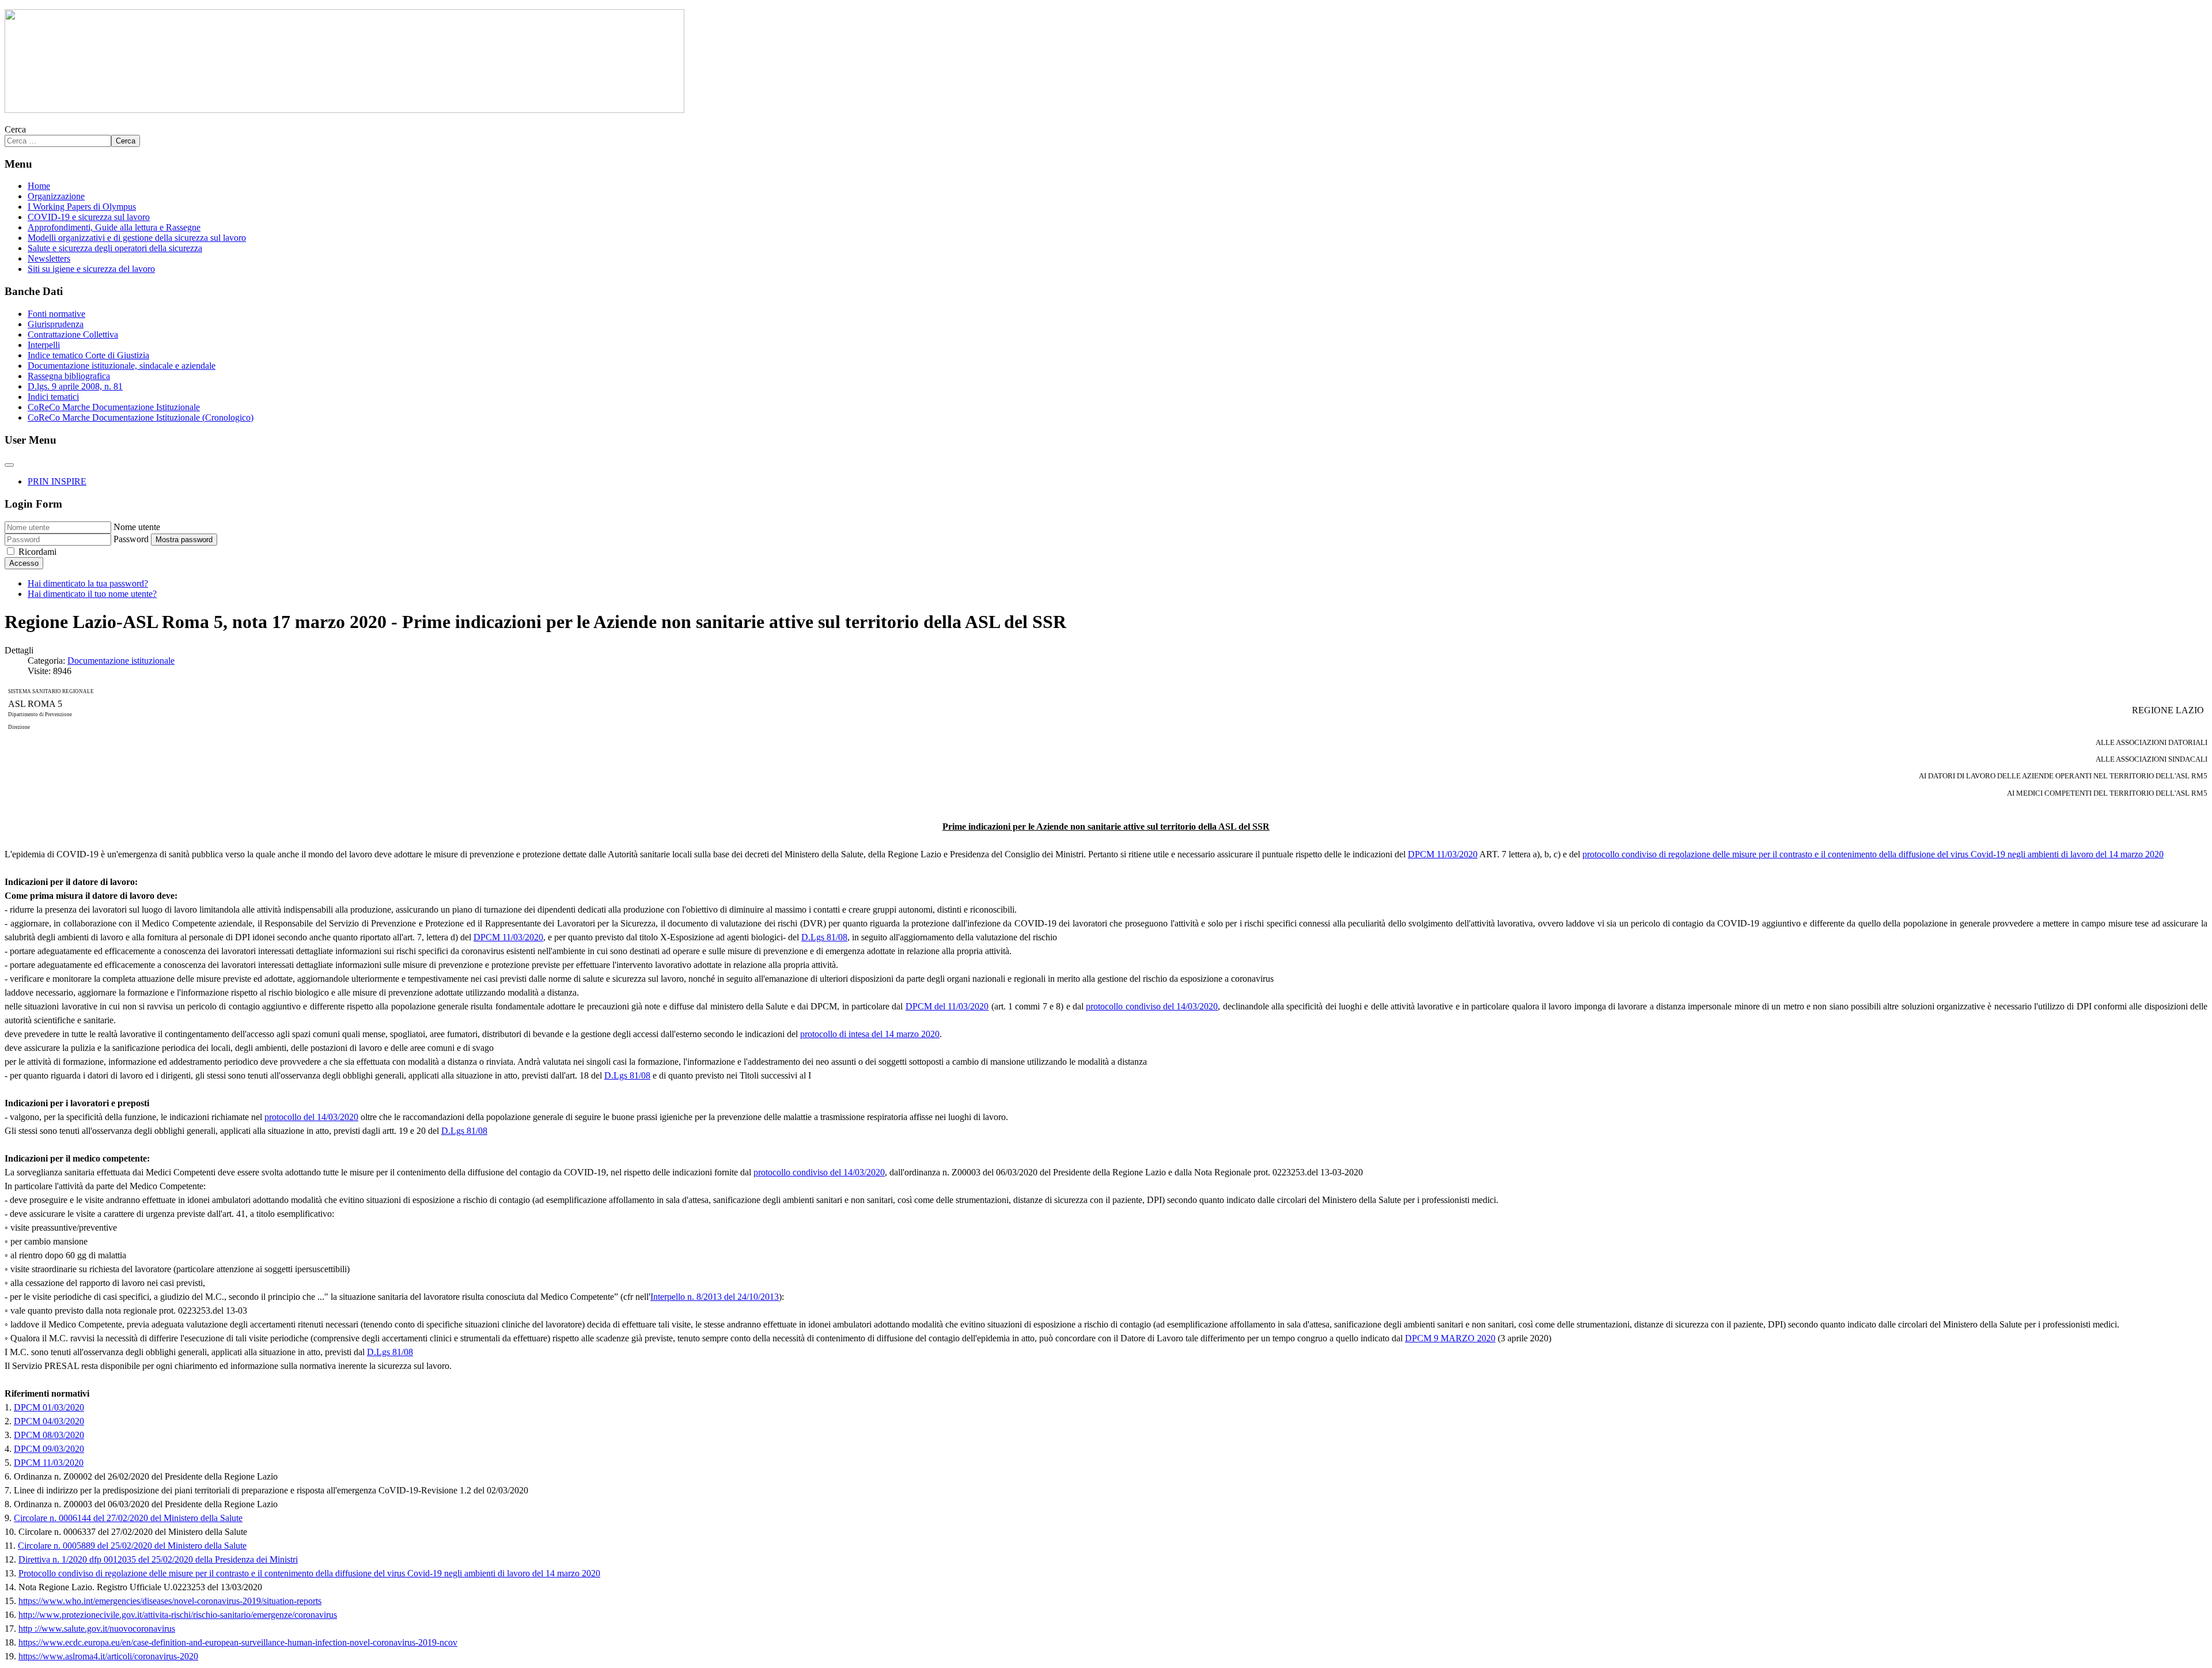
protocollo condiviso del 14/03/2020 (1152, 1006)
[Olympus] (344, 110)
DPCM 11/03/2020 (1443, 854)
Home (39, 186)
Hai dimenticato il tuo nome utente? (92, 594)
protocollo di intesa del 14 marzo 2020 (870, 1034)
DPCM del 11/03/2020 (947, 1006)
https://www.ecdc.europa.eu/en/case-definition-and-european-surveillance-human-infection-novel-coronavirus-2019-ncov (238, 1642)
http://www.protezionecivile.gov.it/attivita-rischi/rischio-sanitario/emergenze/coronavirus (178, 1615)
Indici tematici (53, 397)
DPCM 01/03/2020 (49, 1407)
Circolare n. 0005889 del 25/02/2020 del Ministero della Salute (132, 1546)
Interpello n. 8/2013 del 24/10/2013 (715, 1297)
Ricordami (37, 552)
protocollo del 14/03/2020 (311, 1117)
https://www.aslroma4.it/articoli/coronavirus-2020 (108, 1656)
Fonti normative (56, 314)
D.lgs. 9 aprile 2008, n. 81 (75, 386)
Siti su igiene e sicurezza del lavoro (91, 269)
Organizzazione (56, 196)
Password (131, 539)
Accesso (24, 563)
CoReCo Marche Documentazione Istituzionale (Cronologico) (141, 417)
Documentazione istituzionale (121, 661)
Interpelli (44, 345)
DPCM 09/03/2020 (49, 1449)
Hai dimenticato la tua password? (88, 583)
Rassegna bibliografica (69, 376)
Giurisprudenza (56, 324)
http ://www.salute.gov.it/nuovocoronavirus (97, 1629)
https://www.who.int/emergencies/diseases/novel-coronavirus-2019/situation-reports (170, 1601)
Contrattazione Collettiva (73, 334)
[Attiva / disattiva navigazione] (9, 465)
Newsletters (49, 258)
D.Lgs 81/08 (824, 937)
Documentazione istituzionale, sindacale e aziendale (122, 366)
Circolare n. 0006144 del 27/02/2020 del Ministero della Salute (128, 1518)
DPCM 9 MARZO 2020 (1450, 1338)
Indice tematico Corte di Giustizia (88, 355)
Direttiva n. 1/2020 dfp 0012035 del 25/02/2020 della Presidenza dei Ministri (158, 1559)
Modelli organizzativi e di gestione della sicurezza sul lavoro (137, 238)
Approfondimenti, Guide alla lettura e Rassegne (114, 227)
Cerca (15, 129)
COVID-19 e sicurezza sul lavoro (89, 217)
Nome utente (137, 527)
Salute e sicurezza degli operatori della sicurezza (115, 248)
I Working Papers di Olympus (82, 207)
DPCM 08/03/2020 (49, 1435)
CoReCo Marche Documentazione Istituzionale (114, 407)
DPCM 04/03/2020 (49, 1421)
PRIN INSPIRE (57, 481)
